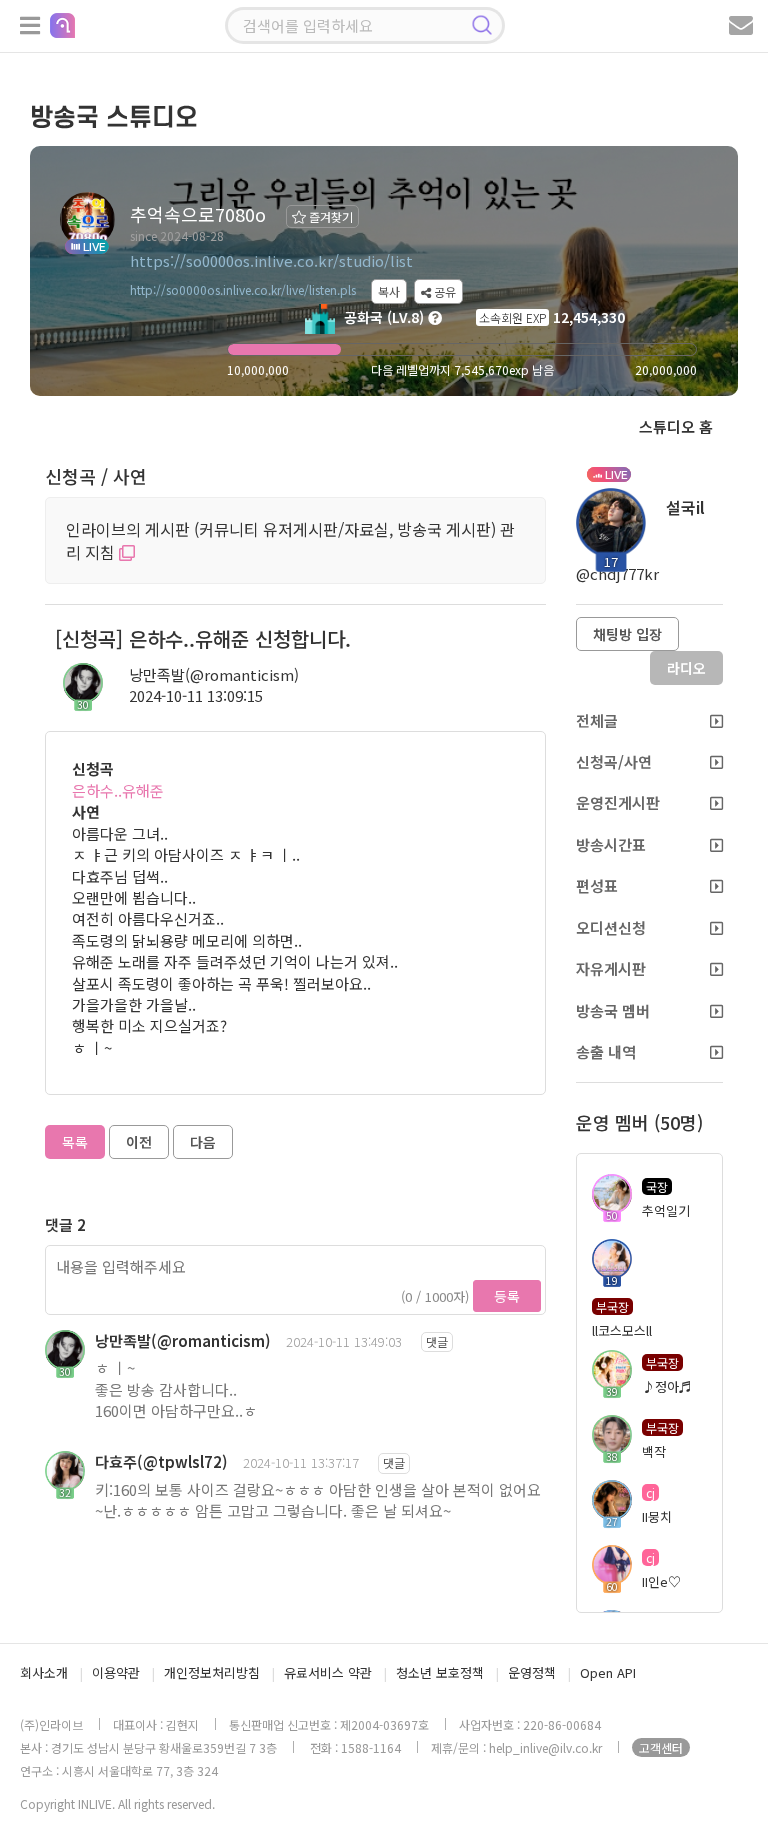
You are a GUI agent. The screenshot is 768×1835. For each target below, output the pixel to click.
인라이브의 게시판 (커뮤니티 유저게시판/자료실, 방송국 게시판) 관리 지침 (290, 540)
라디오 (686, 668)
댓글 (437, 1341)
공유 (443, 291)
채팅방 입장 (627, 634)
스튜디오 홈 (676, 426)
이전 (139, 1142)
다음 (203, 1142)
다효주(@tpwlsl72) (161, 1461)
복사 (389, 291)
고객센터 (661, 1747)
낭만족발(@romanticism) (214, 674)
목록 (75, 1142)
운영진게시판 (618, 802)
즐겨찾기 (329, 216)
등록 (507, 1296)
